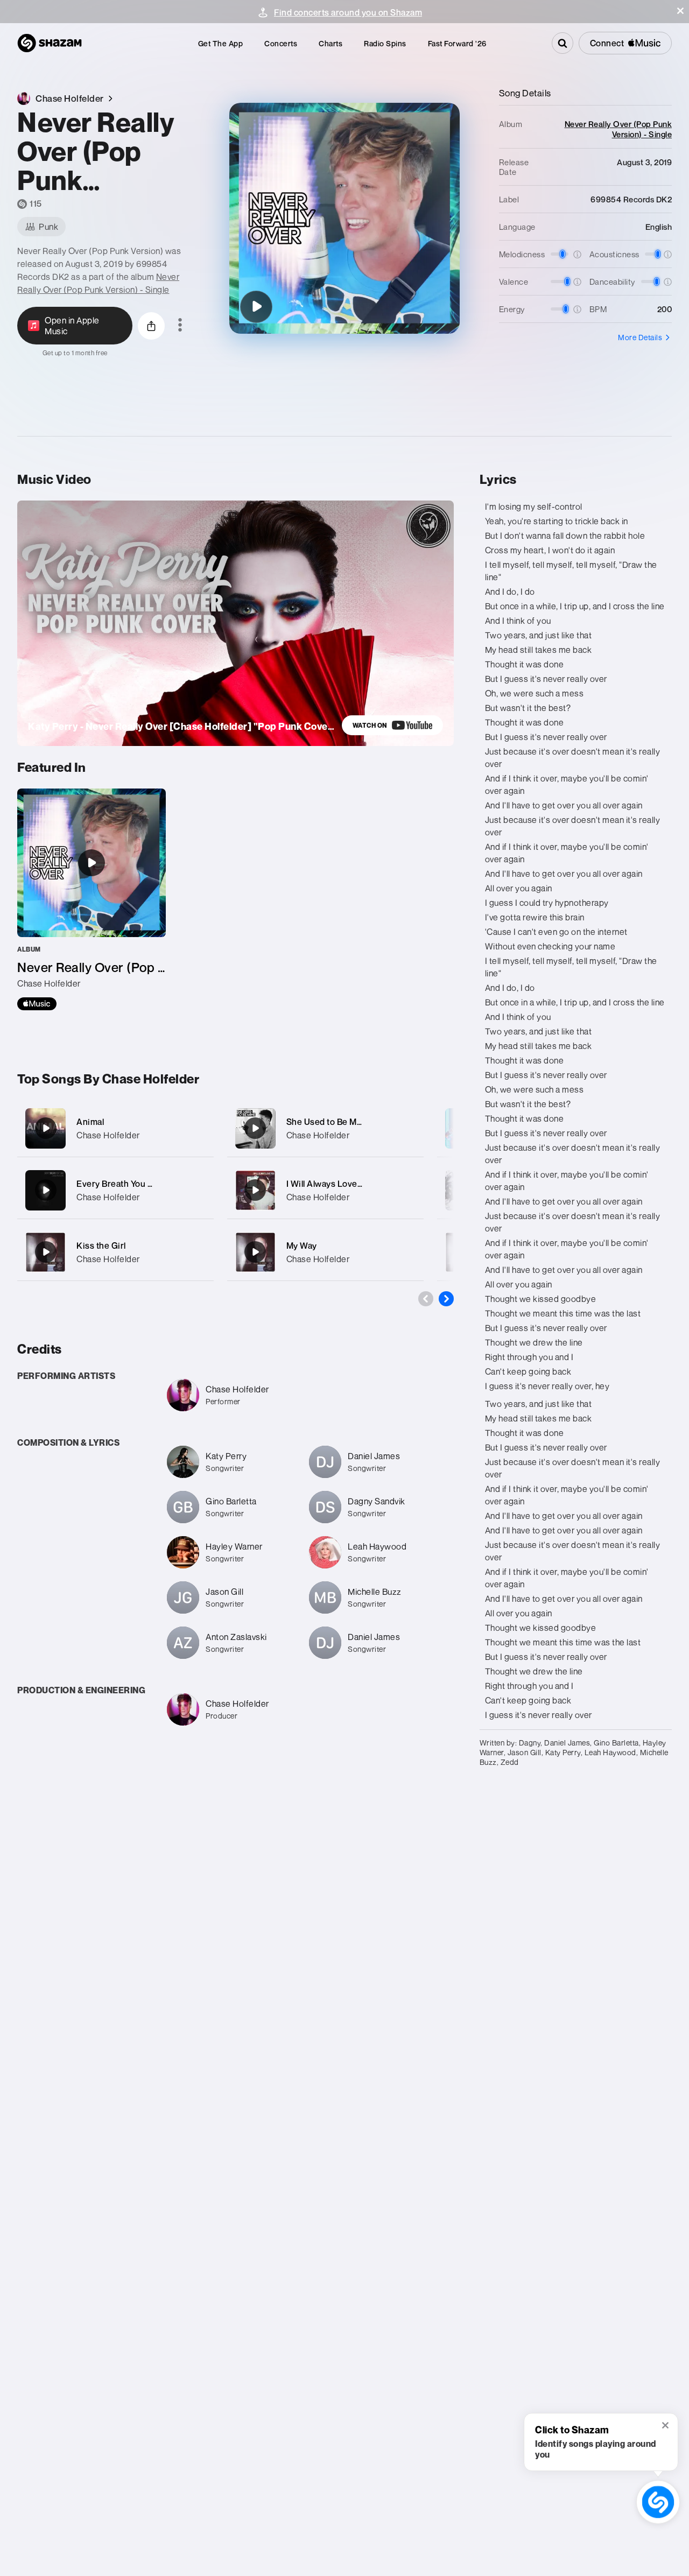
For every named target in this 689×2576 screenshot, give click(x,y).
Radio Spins (385, 43)
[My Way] (325, 1252)
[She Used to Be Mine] (325, 1128)
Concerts (281, 43)
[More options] (180, 326)
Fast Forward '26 (457, 43)
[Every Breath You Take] (115, 1190)
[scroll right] (446, 1299)
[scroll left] (426, 1299)
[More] (199, 1128)
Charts (331, 43)
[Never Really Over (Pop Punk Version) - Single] (92, 899)
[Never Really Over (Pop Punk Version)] (256, 307)
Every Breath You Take (121, 1184)
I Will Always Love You (330, 1184)
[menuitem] (221, 43)
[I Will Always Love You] (325, 1190)
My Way (302, 1245)
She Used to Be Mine (328, 1122)
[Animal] (115, 1128)
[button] (680, 11)
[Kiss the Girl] (115, 1252)
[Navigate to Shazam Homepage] (50, 43)
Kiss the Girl (101, 1245)
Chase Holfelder (108, 1135)
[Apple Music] (37, 1004)
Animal (90, 1122)
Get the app (221, 43)
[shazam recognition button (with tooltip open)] (658, 2502)
